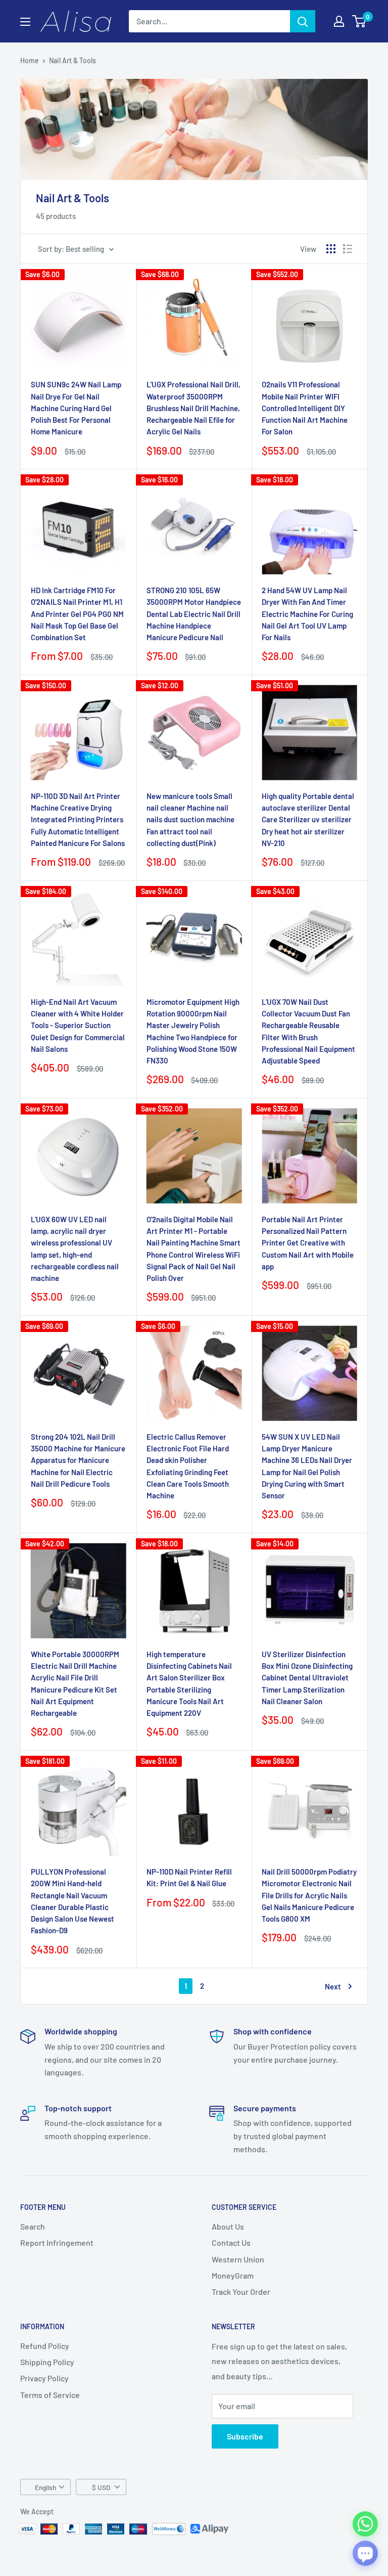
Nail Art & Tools (72, 60)
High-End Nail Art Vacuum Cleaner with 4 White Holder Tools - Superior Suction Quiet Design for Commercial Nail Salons (78, 1025)
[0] (359, 21)
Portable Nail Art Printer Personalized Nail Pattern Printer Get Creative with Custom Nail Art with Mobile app (308, 1243)
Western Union (238, 2259)
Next (333, 1986)
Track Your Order (241, 2292)
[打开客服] (365, 2553)
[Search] (303, 21)
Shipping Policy (47, 2362)
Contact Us (231, 2242)
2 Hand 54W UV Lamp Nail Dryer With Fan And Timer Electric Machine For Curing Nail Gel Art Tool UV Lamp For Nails (307, 614)
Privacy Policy (44, 2378)
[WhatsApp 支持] (365, 2524)
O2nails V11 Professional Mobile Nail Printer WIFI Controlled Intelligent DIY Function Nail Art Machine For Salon (305, 408)
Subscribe (245, 2436)
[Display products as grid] (331, 249)
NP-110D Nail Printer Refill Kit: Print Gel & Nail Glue (189, 1877)
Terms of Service (50, 2395)
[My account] (339, 21)
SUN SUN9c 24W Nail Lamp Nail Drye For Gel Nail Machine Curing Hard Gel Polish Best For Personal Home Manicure (76, 408)
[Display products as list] (348, 249)
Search (33, 2226)
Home (30, 60)
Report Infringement (57, 2242)
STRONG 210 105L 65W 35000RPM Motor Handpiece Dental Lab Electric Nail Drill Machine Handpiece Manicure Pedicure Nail (194, 614)
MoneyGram (233, 2275)
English (45, 2487)
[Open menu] (25, 22)
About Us (228, 2226)
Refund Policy (45, 2346)
